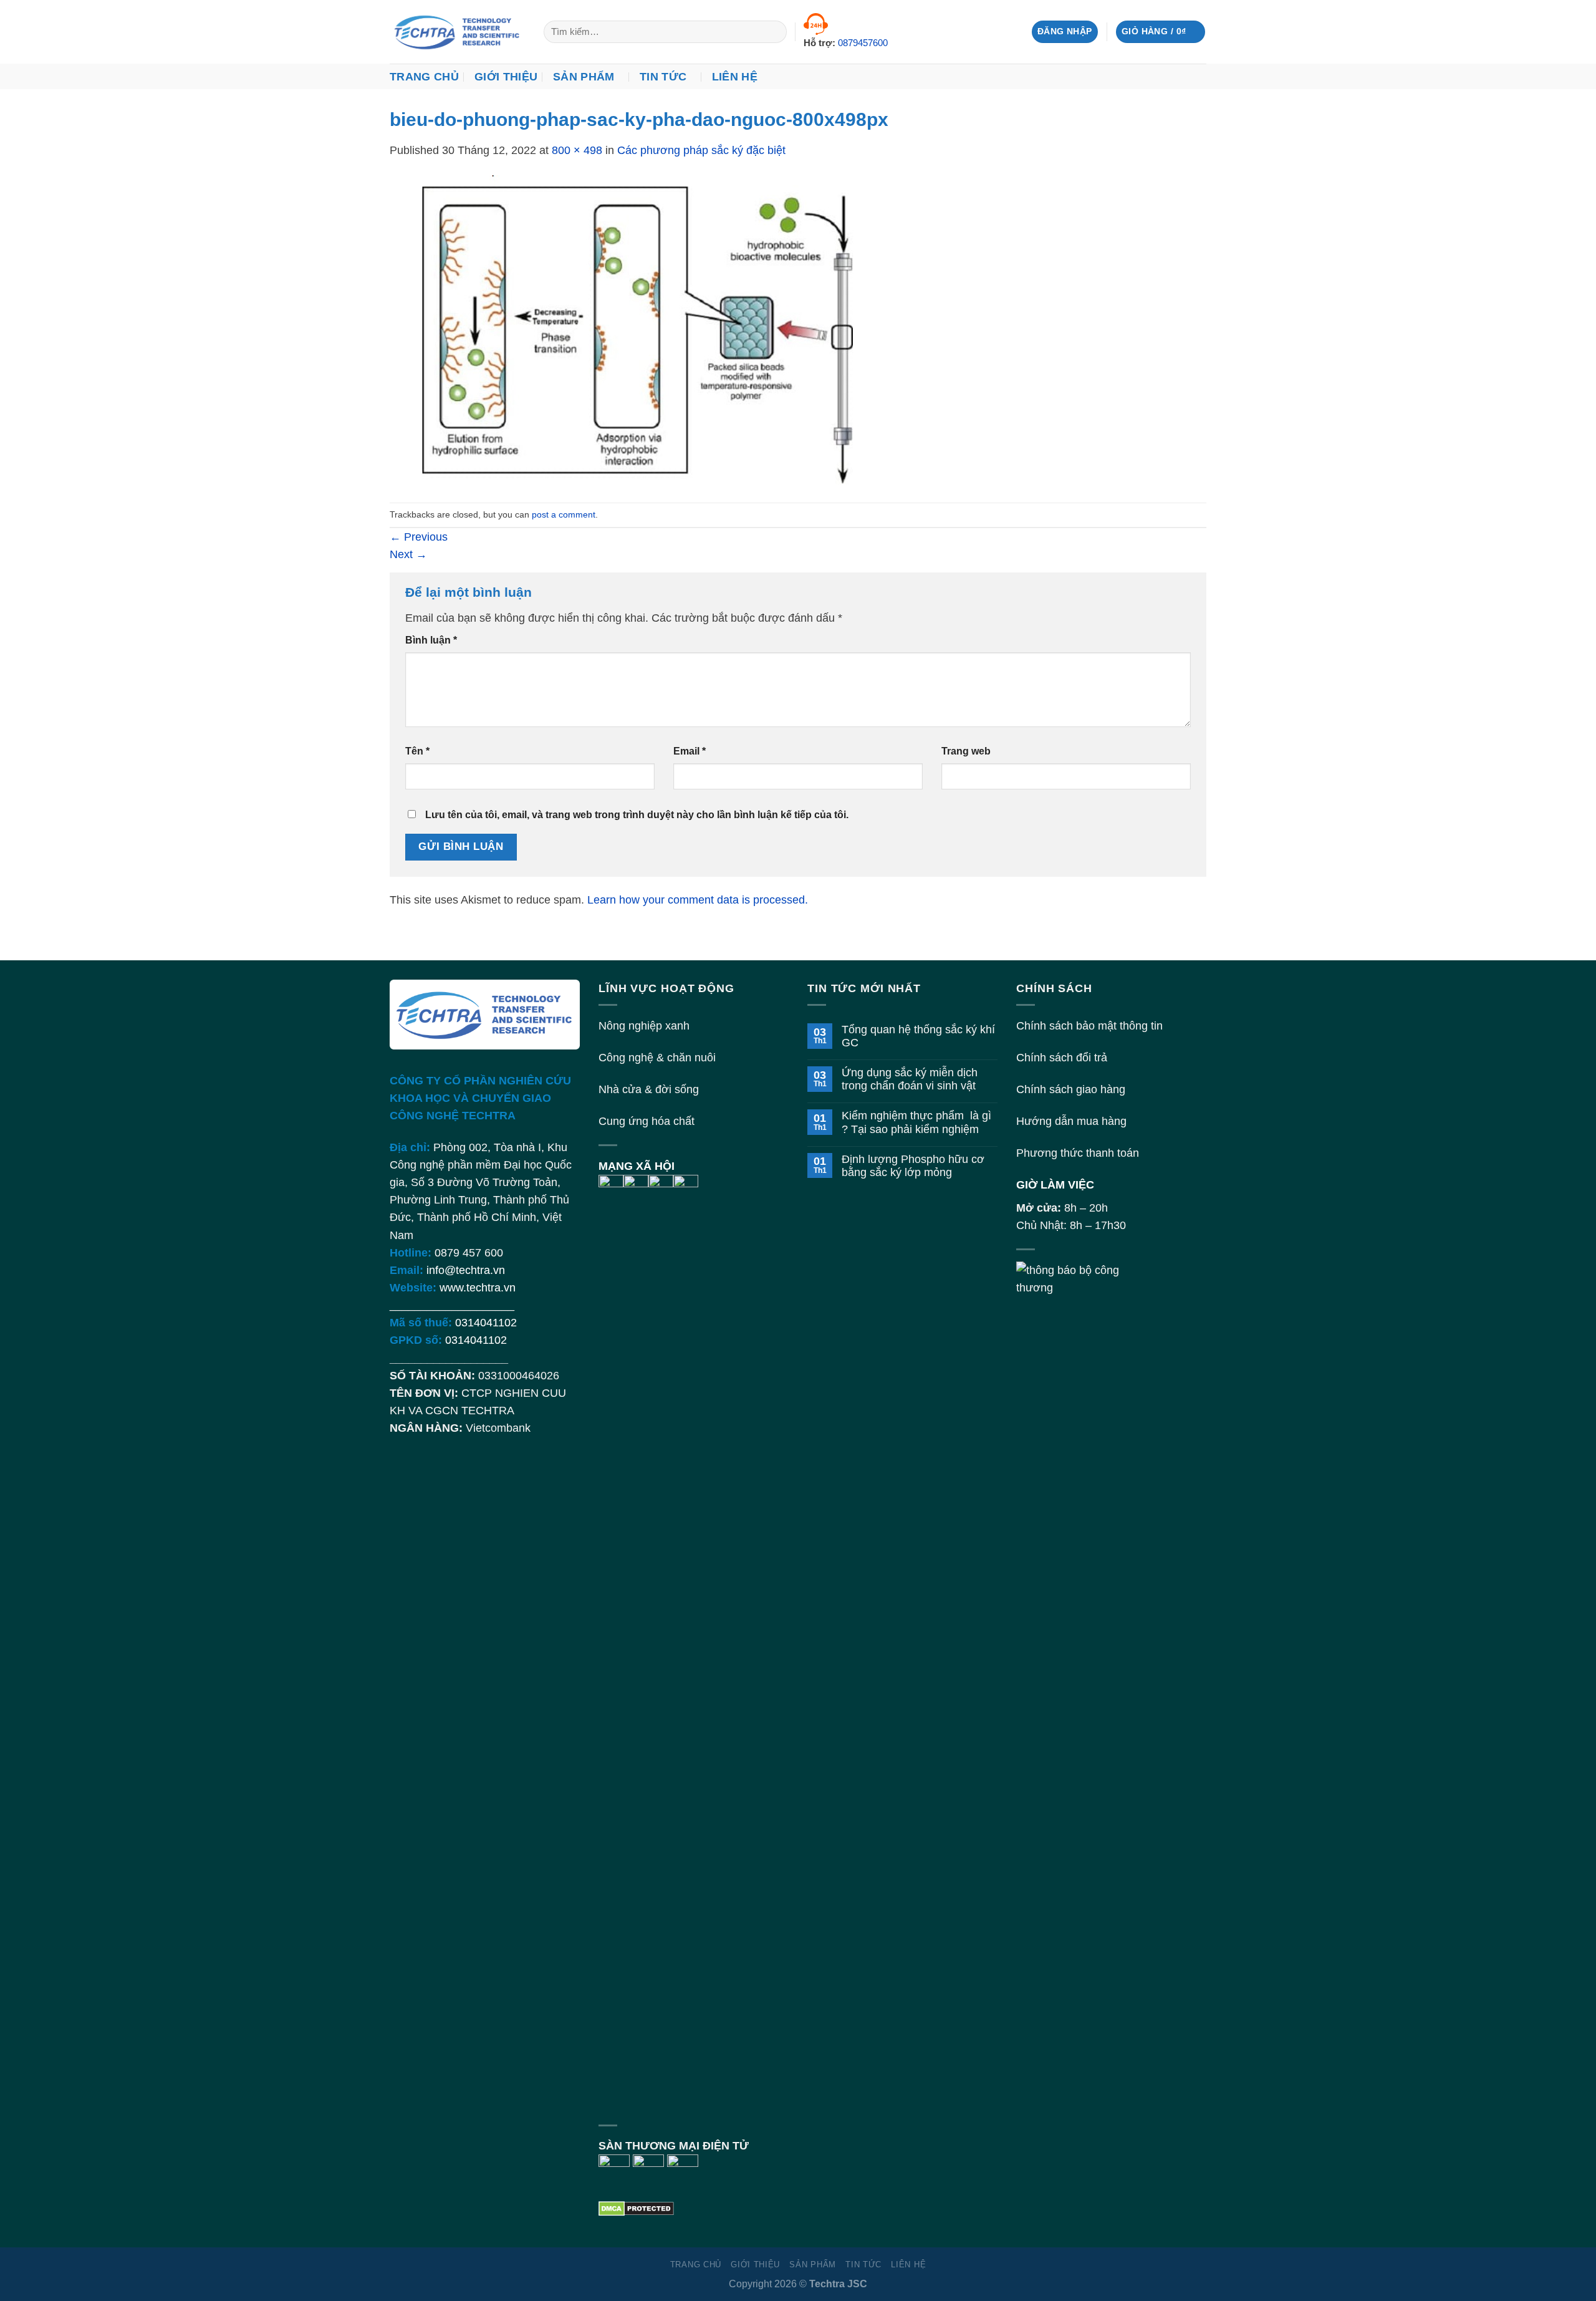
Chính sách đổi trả (1062, 1058)
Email (690, 751)
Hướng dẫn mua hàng (1071, 1121)
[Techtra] (457, 32)
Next (408, 554)
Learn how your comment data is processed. (698, 900)
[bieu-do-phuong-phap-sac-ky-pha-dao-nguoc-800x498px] (639, 330)
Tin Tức (663, 77)
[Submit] (773, 32)
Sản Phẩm (584, 77)
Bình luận (431, 640)
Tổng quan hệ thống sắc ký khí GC (918, 1036)
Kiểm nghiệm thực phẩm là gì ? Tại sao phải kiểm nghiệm (916, 1122)
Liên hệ (735, 77)
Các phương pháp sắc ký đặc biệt (701, 150)
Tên (417, 751)
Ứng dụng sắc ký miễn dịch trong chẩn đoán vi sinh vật (910, 1079)
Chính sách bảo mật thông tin (1089, 1026)
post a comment (564, 514)
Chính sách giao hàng (1071, 1089)
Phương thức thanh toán (1078, 1153)
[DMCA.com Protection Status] (636, 2207)
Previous (419, 537)
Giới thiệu (506, 77)
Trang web (966, 751)
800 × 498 (577, 150)
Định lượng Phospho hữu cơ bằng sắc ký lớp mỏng (913, 1166)
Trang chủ (424, 77)
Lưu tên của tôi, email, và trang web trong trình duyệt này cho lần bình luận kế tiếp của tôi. (637, 815)
